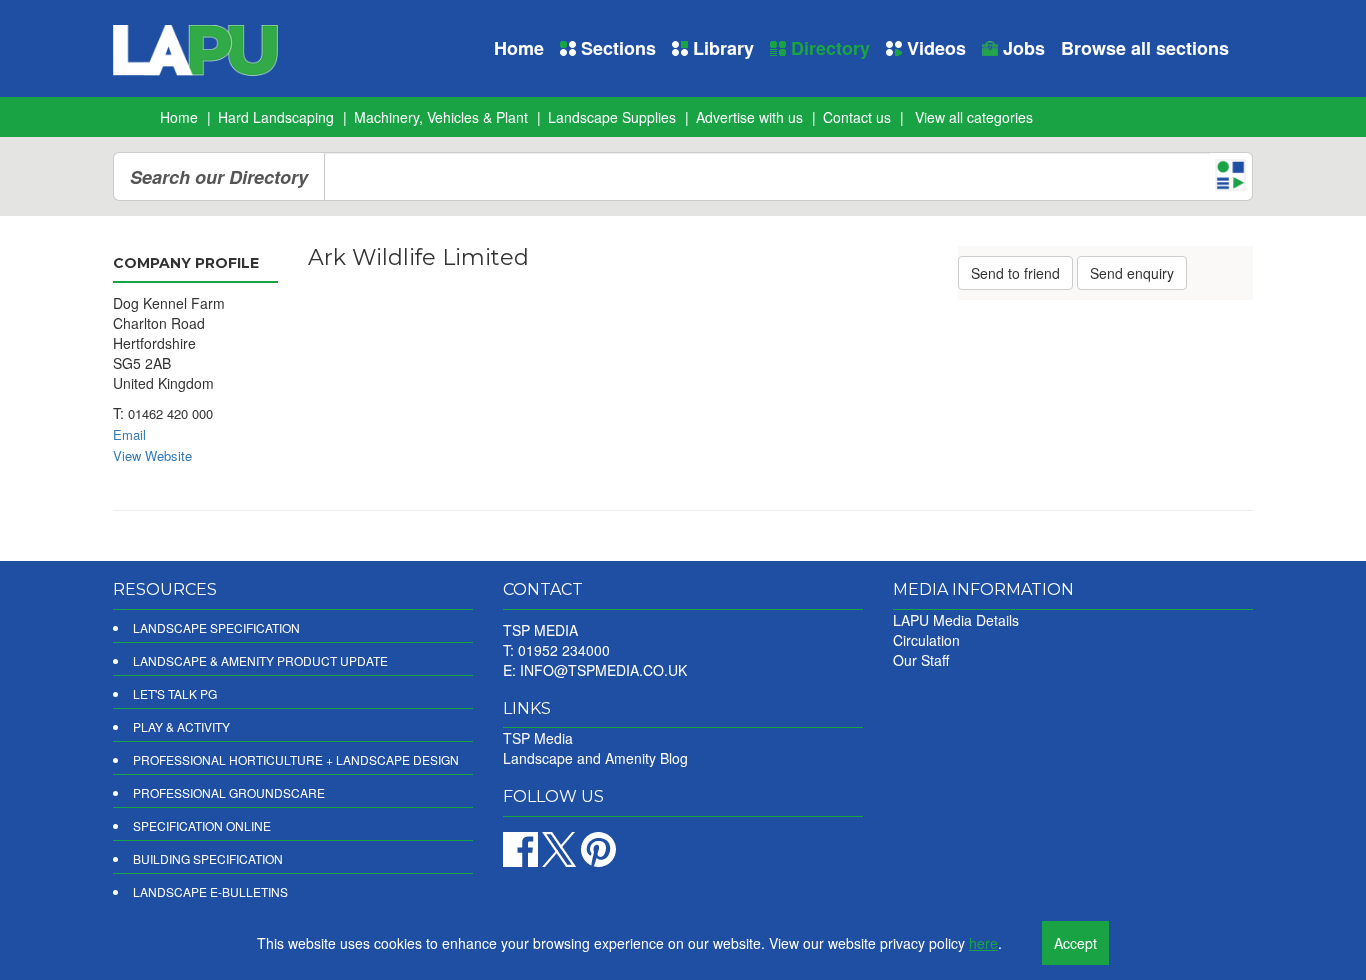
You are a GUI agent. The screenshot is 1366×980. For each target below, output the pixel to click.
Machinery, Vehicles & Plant (441, 117)
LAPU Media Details (956, 620)
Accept (1075, 943)
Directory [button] (828, 48)
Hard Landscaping (276, 117)
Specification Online (202, 825)
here (983, 943)
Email (129, 434)
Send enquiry (1132, 273)
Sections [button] (616, 48)
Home (519, 48)
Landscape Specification (216, 627)
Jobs (1021, 48)
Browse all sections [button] (1145, 48)
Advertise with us (749, 117)
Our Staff (921, 660)
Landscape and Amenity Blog (595, 758)
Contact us (857, 117)
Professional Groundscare (229, 792)
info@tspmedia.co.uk (603, 670)
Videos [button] (934, 48)
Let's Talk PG (175, 693)
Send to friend (1015, 273)
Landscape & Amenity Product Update (260, 660)
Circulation (926, 640)
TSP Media (538, 738)
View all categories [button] (974, 117)
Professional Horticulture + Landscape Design (296, 759)
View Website (152, 455)
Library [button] (721, 48)
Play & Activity (181, 726)
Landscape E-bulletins (210, 891)
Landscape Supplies (612, 117)
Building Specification (208, 858)
